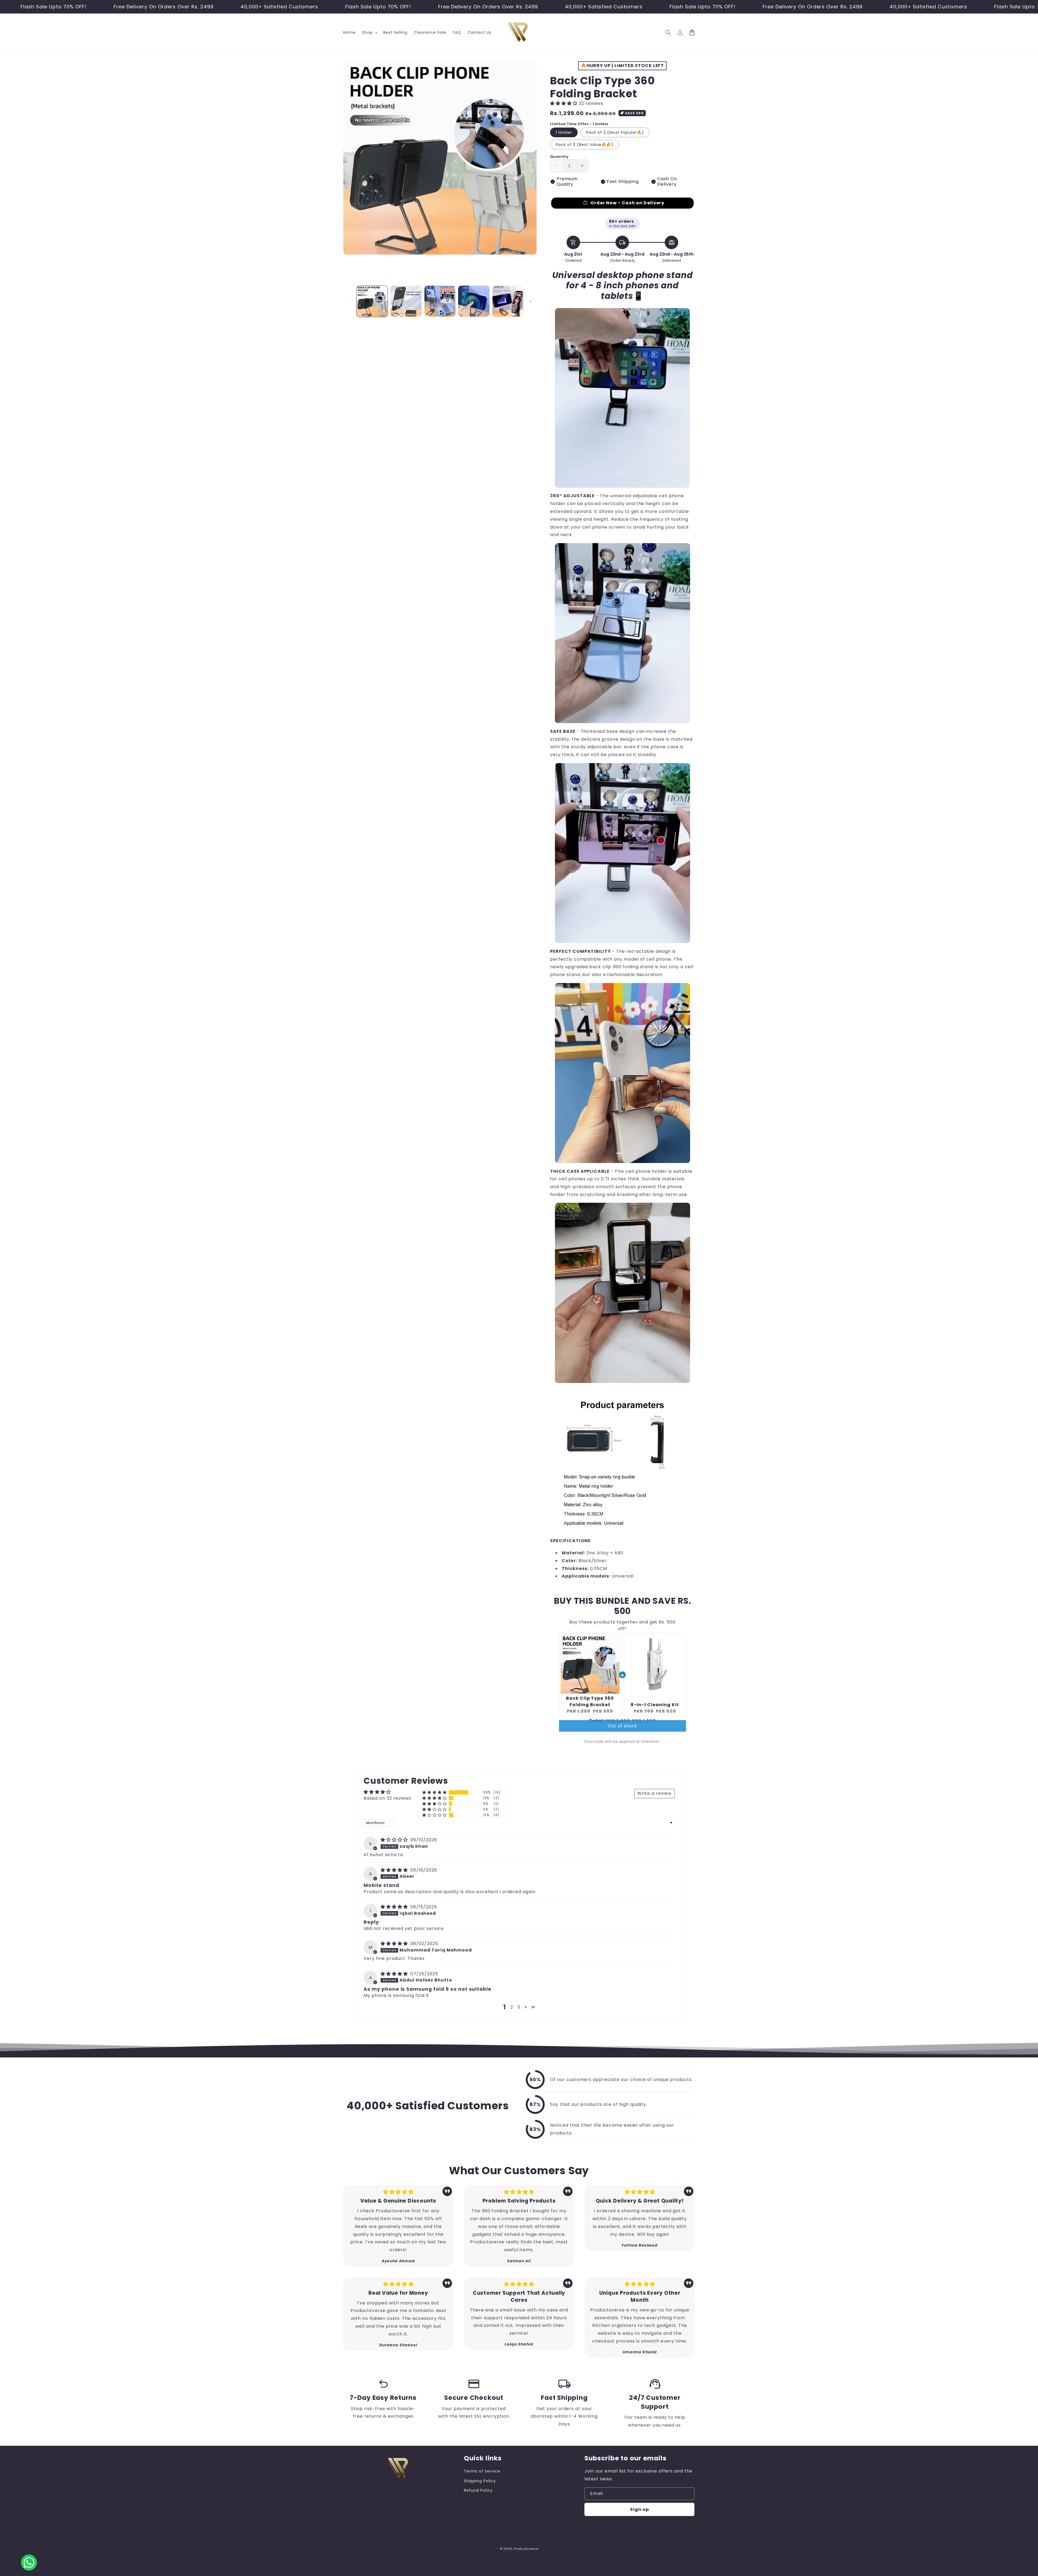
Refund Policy (478, 2490)
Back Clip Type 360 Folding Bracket (590, 1701)
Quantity (559, 157)
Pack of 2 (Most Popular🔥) (615, 132)
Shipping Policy (480, 2481)
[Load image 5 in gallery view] (508, 301)
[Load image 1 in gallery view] (372, 301)
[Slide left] (349, 301)
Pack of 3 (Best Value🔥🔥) (585, 145)
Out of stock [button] (622, 1731)
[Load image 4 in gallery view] (474, 301)
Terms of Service (482, 2471)
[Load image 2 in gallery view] (406, 301)
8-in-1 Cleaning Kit (655, 1705)
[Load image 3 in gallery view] (440, 301)
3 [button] (519, 2007)
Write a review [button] (654, 1793)
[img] (395, 1840)
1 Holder (564, 132)
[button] (370, 32)
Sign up (640, 2509)
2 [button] (512, 2007)
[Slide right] (531, 301)
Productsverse (526, 2549)
